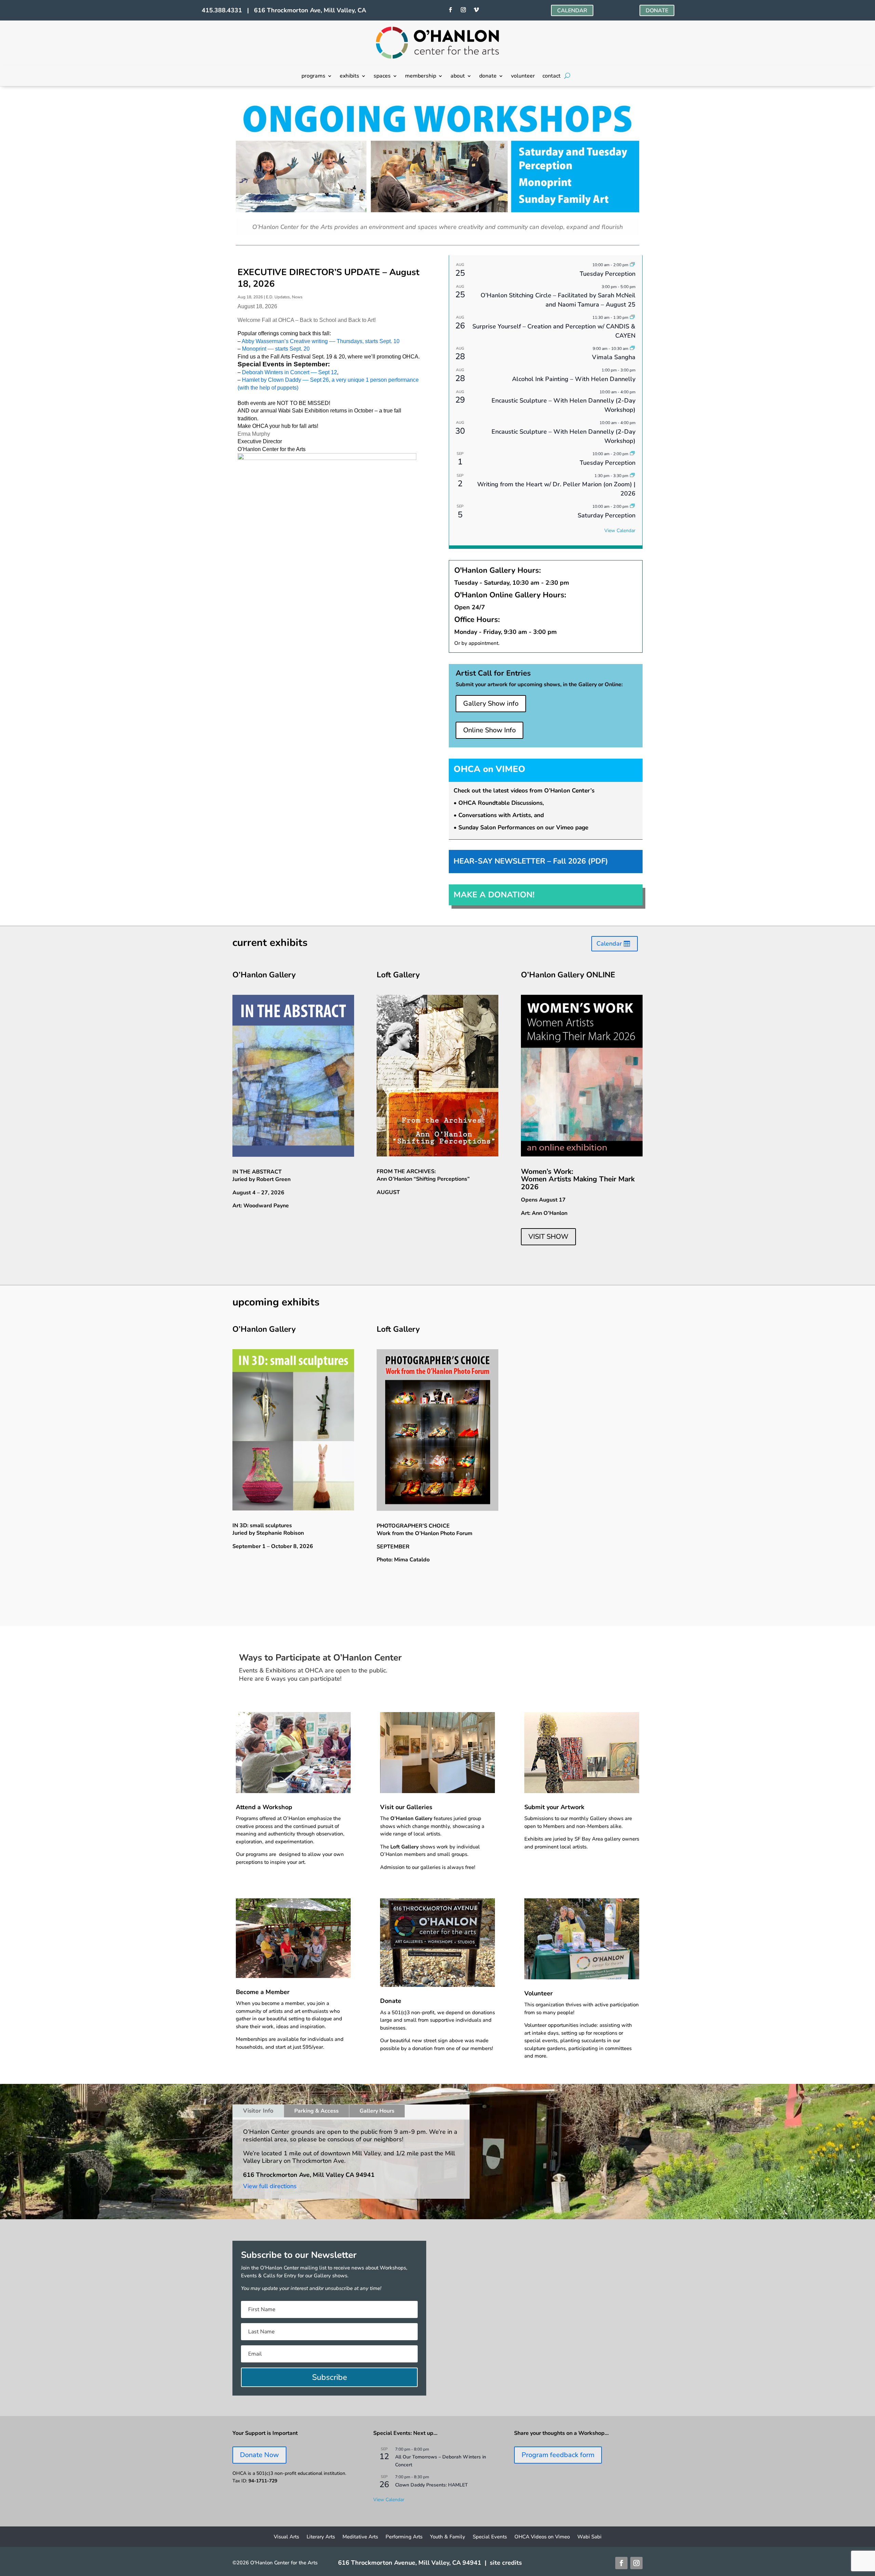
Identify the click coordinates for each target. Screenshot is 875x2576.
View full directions (270, 2186)
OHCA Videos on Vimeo (542, 2537)
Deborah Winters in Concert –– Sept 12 (290, 372)
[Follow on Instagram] (463, 10)
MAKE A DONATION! (494, 895)
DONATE (657, 11)
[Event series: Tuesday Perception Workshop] (632, 265)
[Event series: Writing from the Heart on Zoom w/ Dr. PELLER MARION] (632, 476)
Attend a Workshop (264, 1807)
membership (421, 77)
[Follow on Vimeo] (476, 10)
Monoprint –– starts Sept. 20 (276, 349)
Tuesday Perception (608, 274)
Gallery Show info (491, 703)
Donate (391, 2001)
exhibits (349, 77)
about (458, 77)
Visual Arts (286, 2537)
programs (313, 77)
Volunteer (539, 1993)
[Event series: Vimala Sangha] (632, 349)
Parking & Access (317, 2111)
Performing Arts (404, 2537)
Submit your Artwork (554, 1807)
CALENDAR (572, 11)
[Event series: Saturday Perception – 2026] (632, 506)
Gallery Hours (377, 2111)
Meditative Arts (360, 2537)
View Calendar (620, 531)
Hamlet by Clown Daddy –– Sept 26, (287, 380)
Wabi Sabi (589, 2537)
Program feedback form (558, 2455)
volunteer (523, 77)
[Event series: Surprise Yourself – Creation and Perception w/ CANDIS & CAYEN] (632, 317)
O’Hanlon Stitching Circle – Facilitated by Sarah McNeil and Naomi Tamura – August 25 (558, 300)
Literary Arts (321, 2537)
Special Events (490, 2537)
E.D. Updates (278, 297)
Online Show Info (489, 730)
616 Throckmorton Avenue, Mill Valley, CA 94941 (410, 2563)
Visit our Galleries (406, 1807)
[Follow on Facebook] (450, 10)
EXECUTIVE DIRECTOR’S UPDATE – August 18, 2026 (328, 278)
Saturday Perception (607, 515)
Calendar (609, 944)
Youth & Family (448, 2537)
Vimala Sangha (614, 357)
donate (488, 77)
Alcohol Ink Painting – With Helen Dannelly (574, 379)
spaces (382, 77)
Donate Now (259, 2455)
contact (551, 77)
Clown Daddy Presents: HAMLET (432, 2485)
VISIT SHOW (548, 1237)
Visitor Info (258, 2111)
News (297, 297)
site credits (506, 2563)
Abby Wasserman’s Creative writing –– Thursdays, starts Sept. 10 (321, 341)
